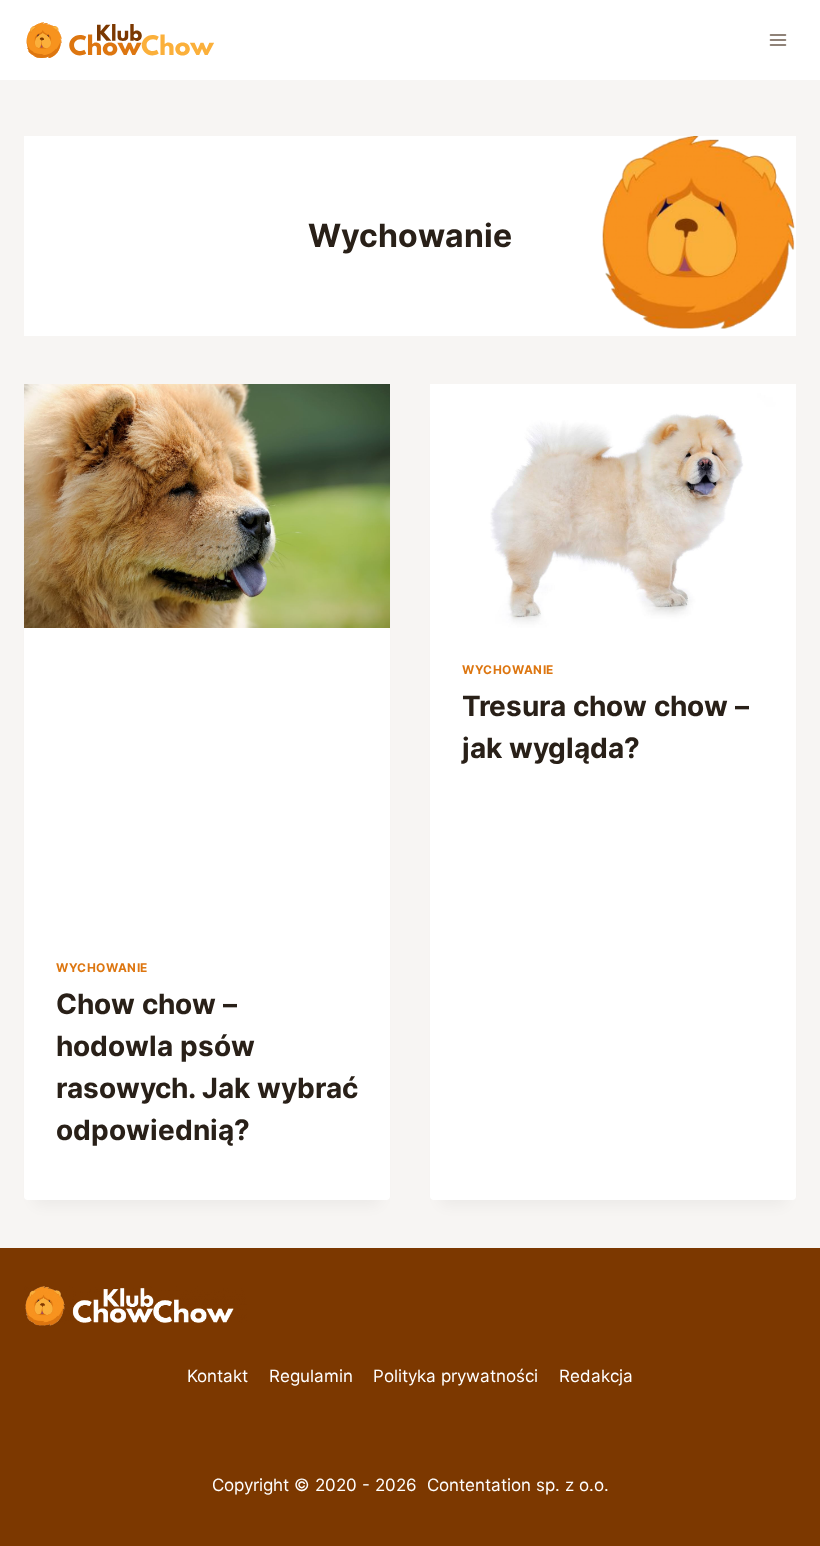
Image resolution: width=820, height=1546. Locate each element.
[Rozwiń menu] (777, 39)
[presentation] (207, 506)
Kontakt (217, 1376)
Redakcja (596, 1376)
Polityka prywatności (455, 1376)
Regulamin (311, 1376)
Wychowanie (102, 967)
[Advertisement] (414, 778)
